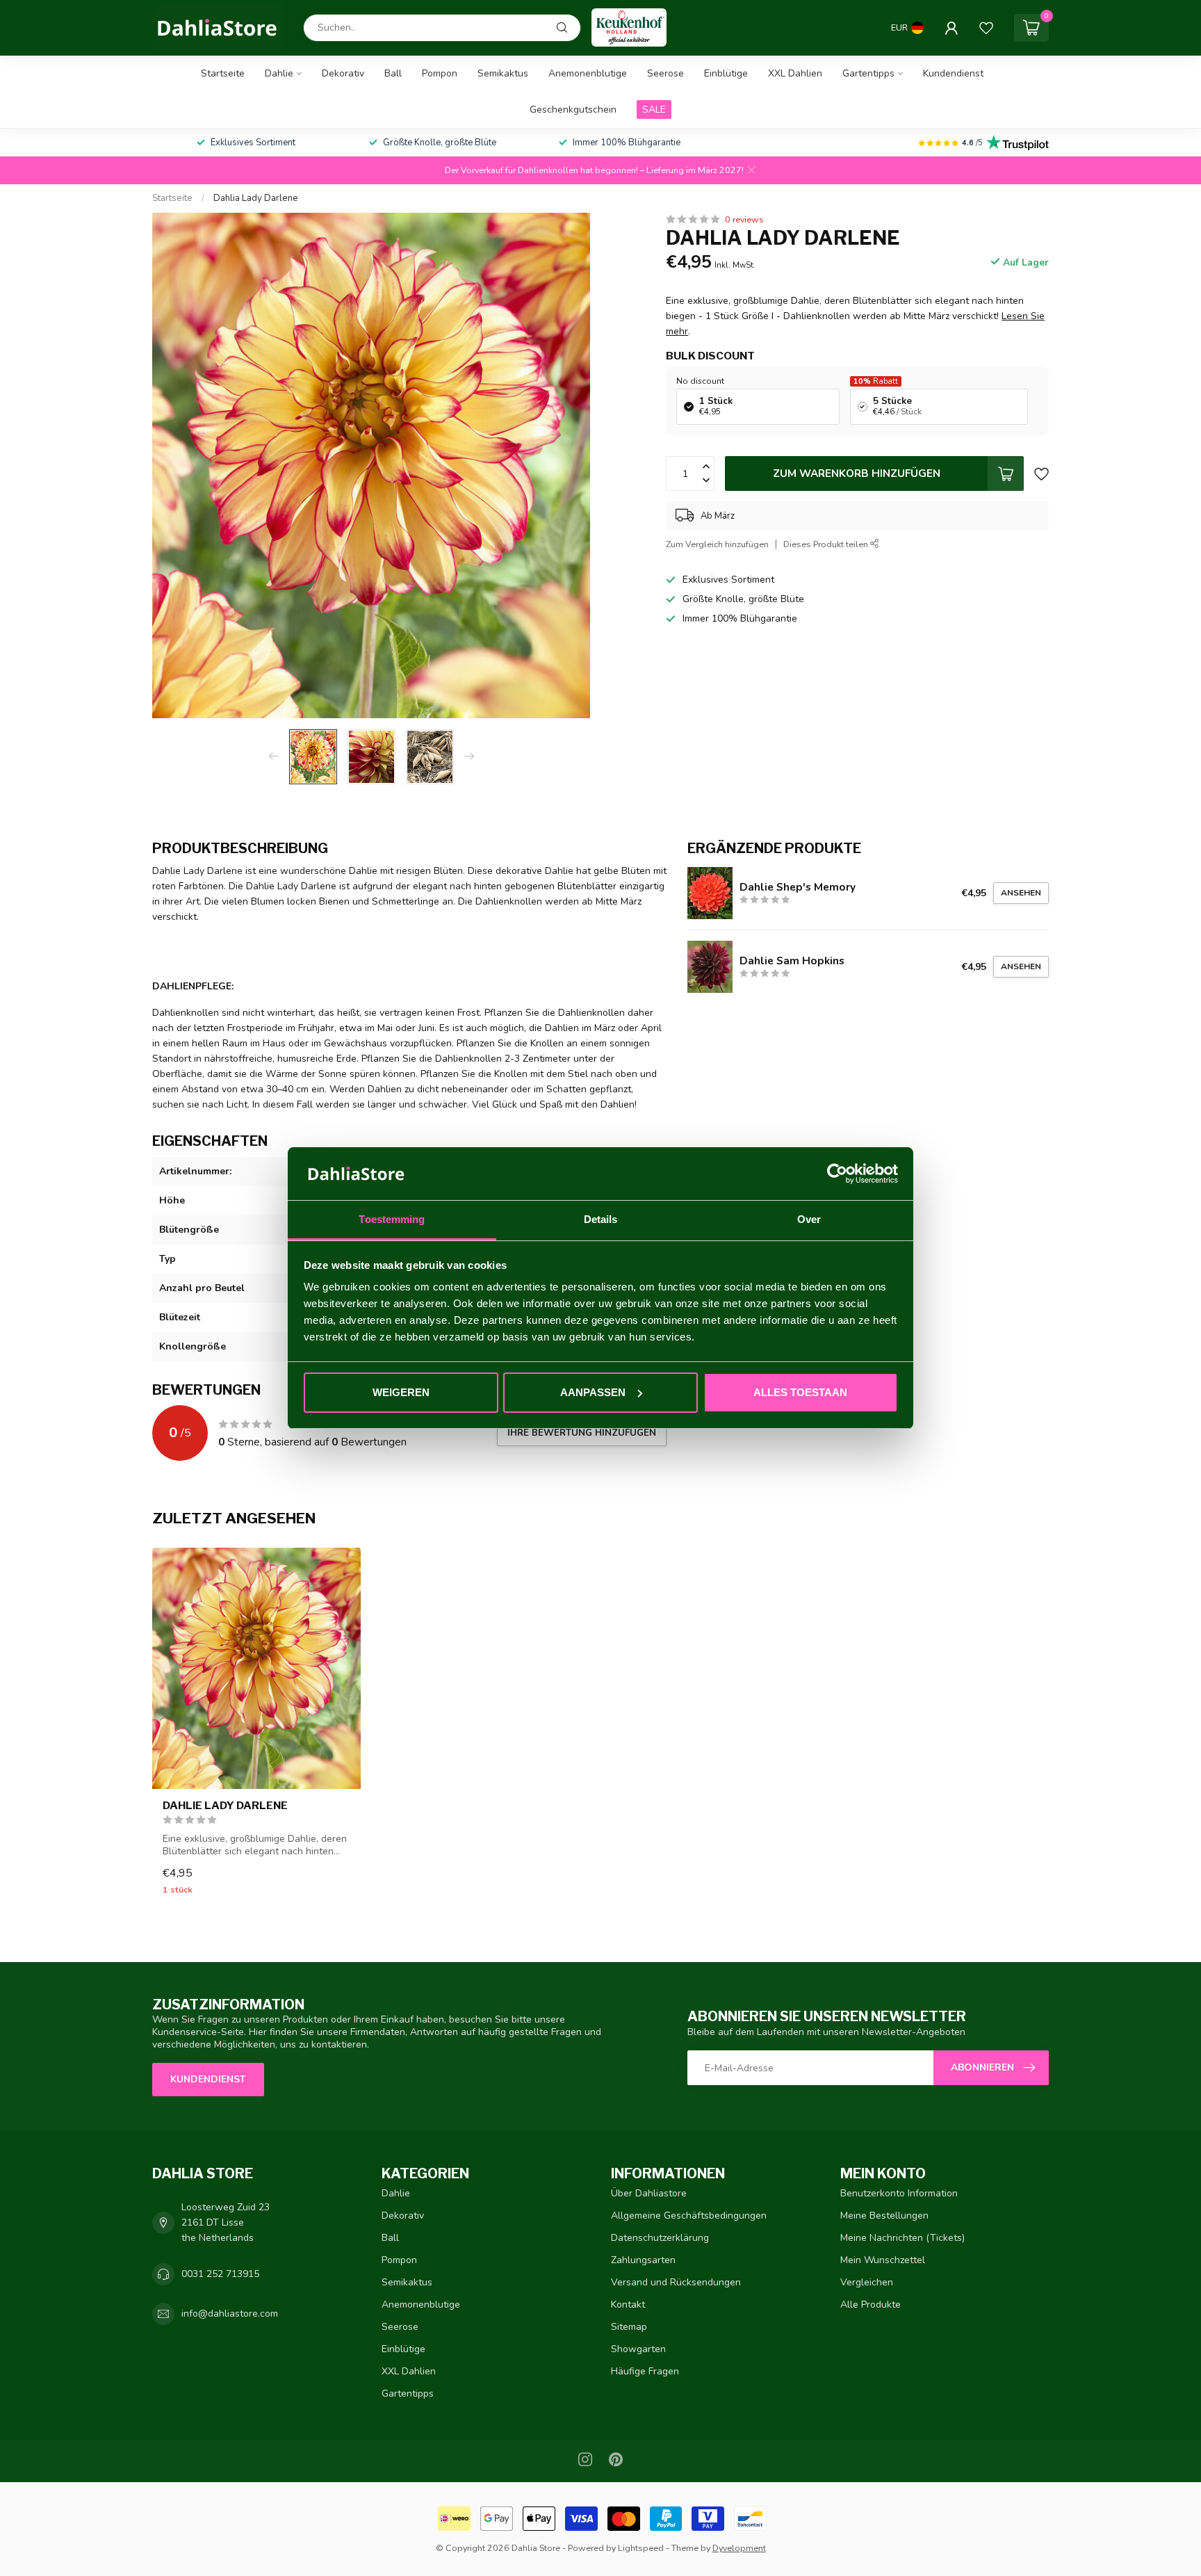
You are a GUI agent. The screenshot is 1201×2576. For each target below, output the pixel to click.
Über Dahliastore (649, 2193)
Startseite (223, 73)
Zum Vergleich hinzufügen (717, 544)
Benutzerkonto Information (899, 2193)
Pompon (440, 73)
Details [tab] (601, 1219)
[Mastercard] (624, 2519)
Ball (393, 73)
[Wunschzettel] (986, 28)
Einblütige (726, 73)
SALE (654, 110)
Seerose (665, 73)
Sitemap (629, 2327)
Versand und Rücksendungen (676, 2282)
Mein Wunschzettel (883, 2260)
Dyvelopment (739, 2548)
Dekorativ (343, 73)
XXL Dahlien (795, 73)
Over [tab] (809, 1219)
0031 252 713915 (220, 2274)
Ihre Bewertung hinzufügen (582, 1433)
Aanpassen (593, 1392)
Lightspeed (641, 2548)
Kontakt (628, 2304)
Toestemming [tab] (392, 1219)
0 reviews (744, 219)
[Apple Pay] (539, 2519)
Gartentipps (868, 73)
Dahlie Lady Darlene (225, 1806)
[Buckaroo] (708, 2519)
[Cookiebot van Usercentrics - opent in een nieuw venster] (837, 1174)
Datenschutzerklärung (660, 2238)
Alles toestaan (800, 1392)
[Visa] (581, 2519)
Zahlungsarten (643, 2260)
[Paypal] (666, 2519)
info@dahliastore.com (230, 2314)
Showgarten (638, 2349)
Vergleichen (867, 2282)
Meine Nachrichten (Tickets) (902, 2238)
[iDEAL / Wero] (454, 2519)
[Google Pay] (497, 2519)
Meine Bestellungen (884, 2215)
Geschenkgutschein (573, 110)
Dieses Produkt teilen (827, 544)
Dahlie (279, 73)
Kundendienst (953, 73)
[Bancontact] (750, 2519)
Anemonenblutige (588, 73)
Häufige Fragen (645, 2371)
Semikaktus (503, 73)
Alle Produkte (871, 2304)
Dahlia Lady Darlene (256, 198)
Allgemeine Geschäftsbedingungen (689, 2215)
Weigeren (401, 1392)
